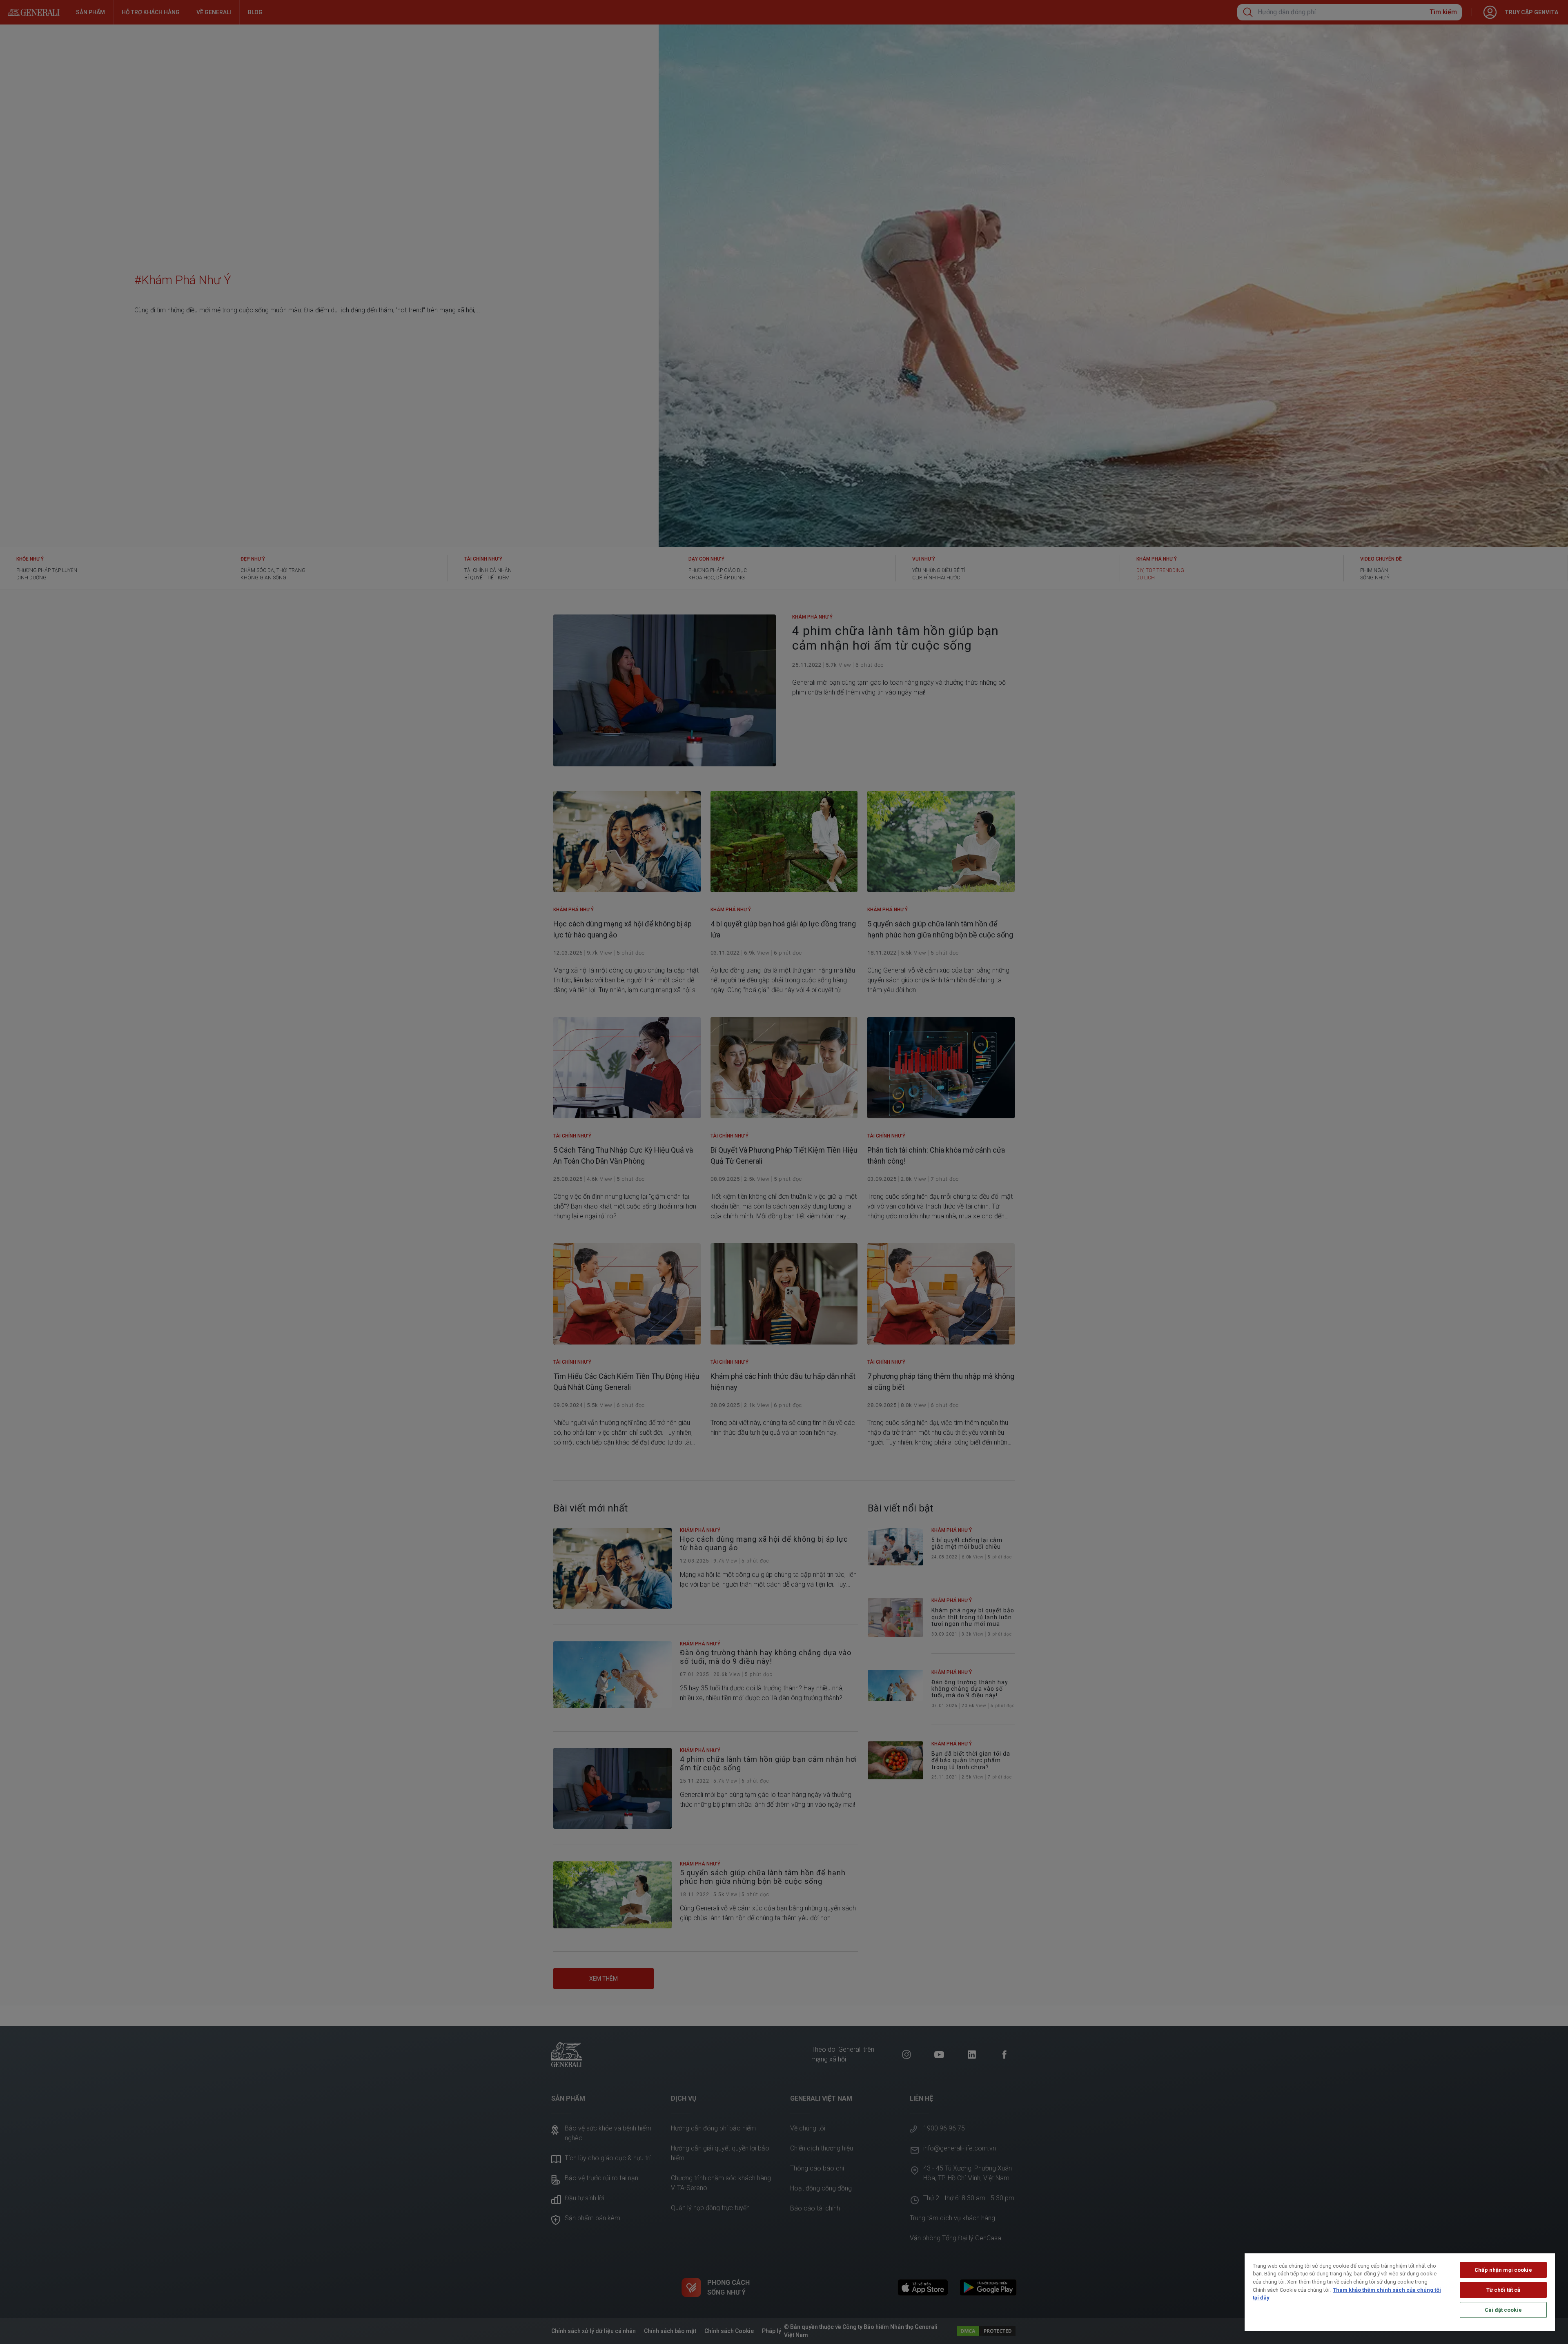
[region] (1400, 2292)
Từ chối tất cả (1503, 2290)
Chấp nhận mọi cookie (1503, 2270)
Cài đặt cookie (1503, 2310)
